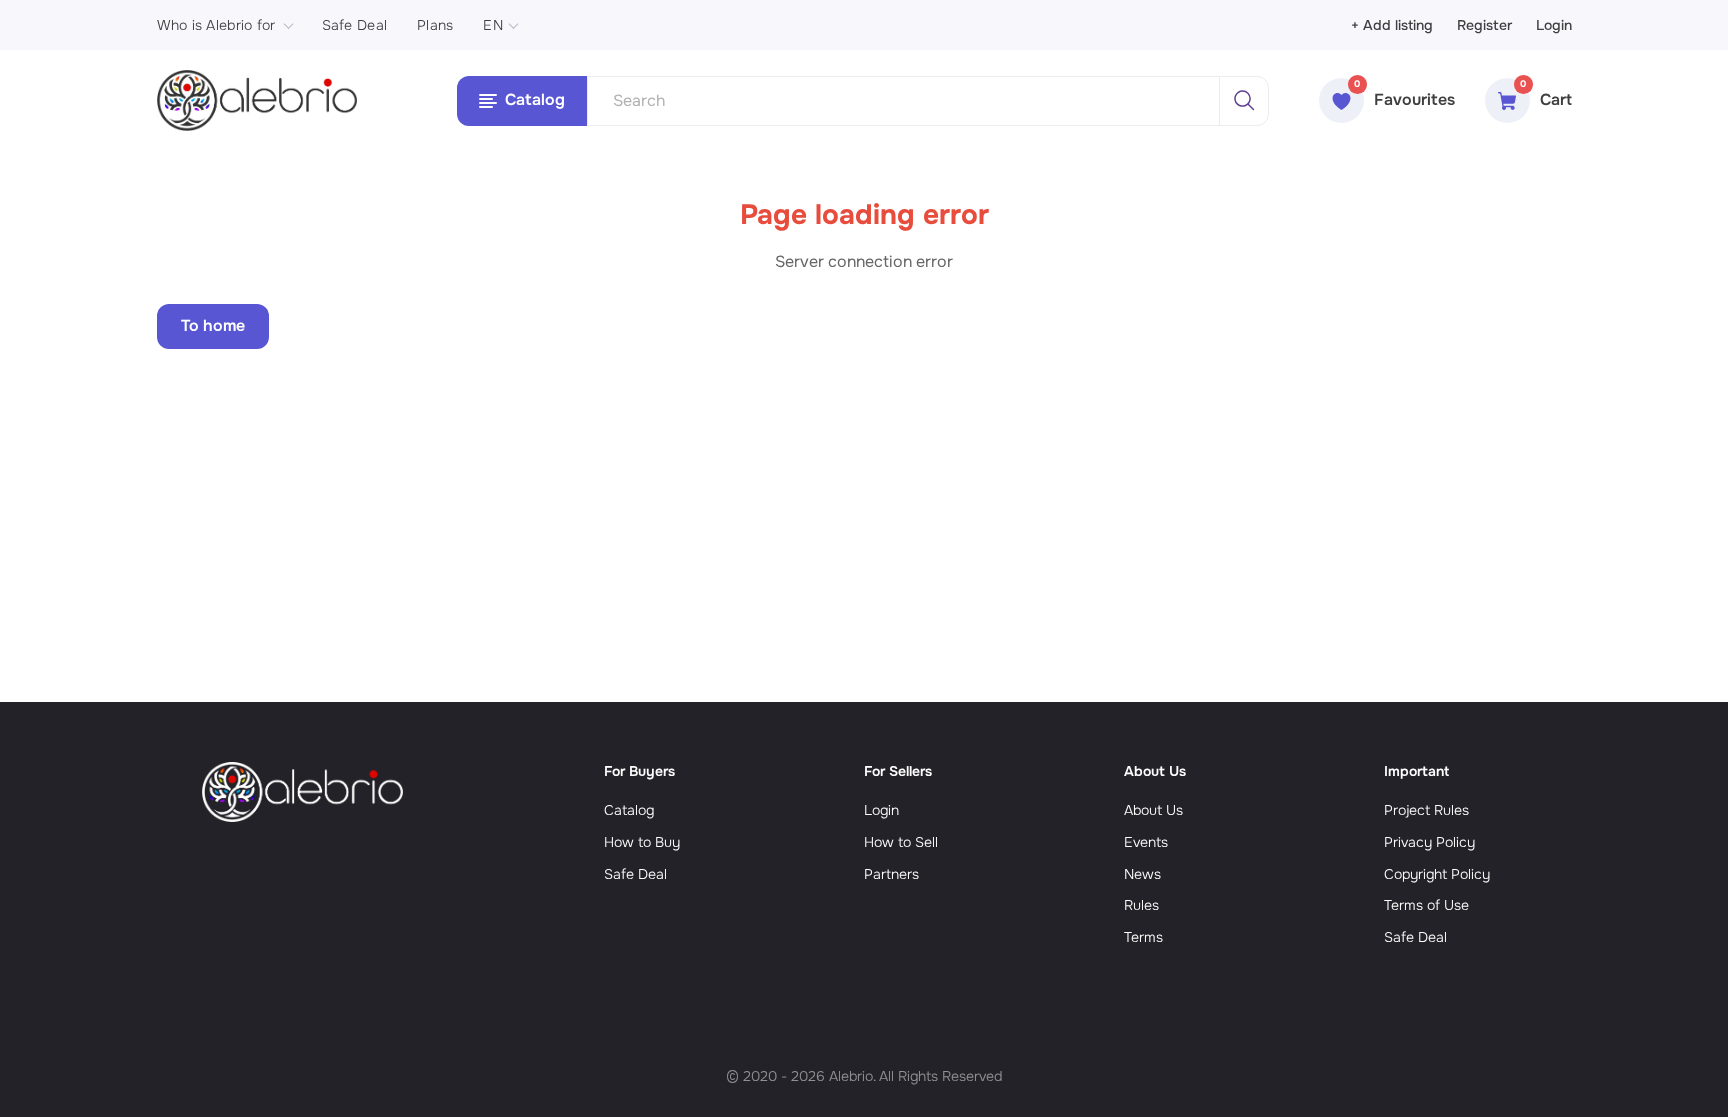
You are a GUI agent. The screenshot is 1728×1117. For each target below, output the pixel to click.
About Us (1153, 810)
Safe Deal (355, 25)
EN (493, 25)
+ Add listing (1392, 25)
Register (1484, 25)
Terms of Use (1426, 905)
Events (1146, 842)
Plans (435, 25)
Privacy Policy (1429, 842)
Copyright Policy (1437, 874)
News (1142, 874)
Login (1554, 25)
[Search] (1244, 101)
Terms (1143, 937)
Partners (891, 874)
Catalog (629, 810)
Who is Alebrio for (216, 25)
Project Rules (1426, 810)
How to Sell (901, 842)
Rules (1141, 905)
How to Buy (642, 842)
